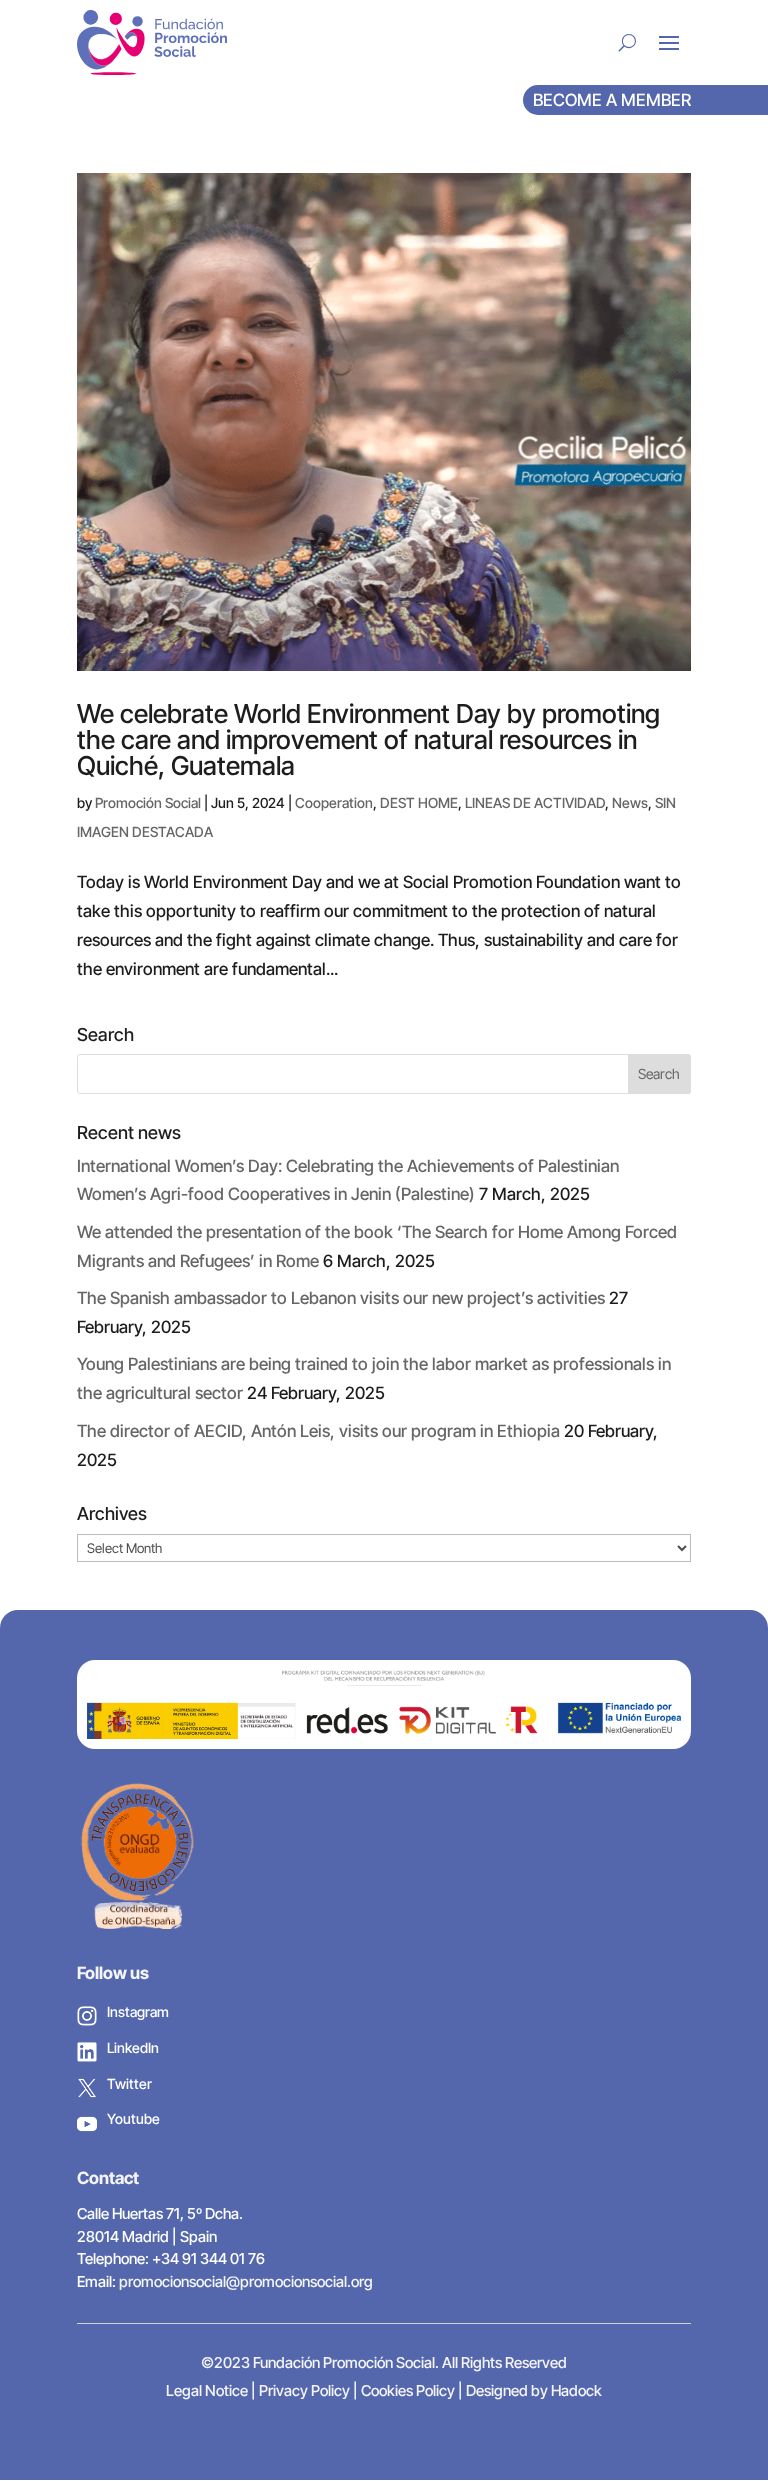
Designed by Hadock (534, 2390)
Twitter (129, 2083)
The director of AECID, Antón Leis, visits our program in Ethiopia (318, 1431)
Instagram (138, 2011)
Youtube (133, 2118)
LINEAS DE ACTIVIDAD (535, 802)
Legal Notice (207, 2390)
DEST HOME (419, 802)
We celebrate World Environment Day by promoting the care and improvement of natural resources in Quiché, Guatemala (368, 739)
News (630, 802)
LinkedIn (133, 2047)
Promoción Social (148, 802)
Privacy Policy (304, 2390)
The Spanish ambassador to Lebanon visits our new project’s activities (341, 1298)
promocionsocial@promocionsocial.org (246, 2281)
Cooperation (334, 802)
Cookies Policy (408, 2390)
